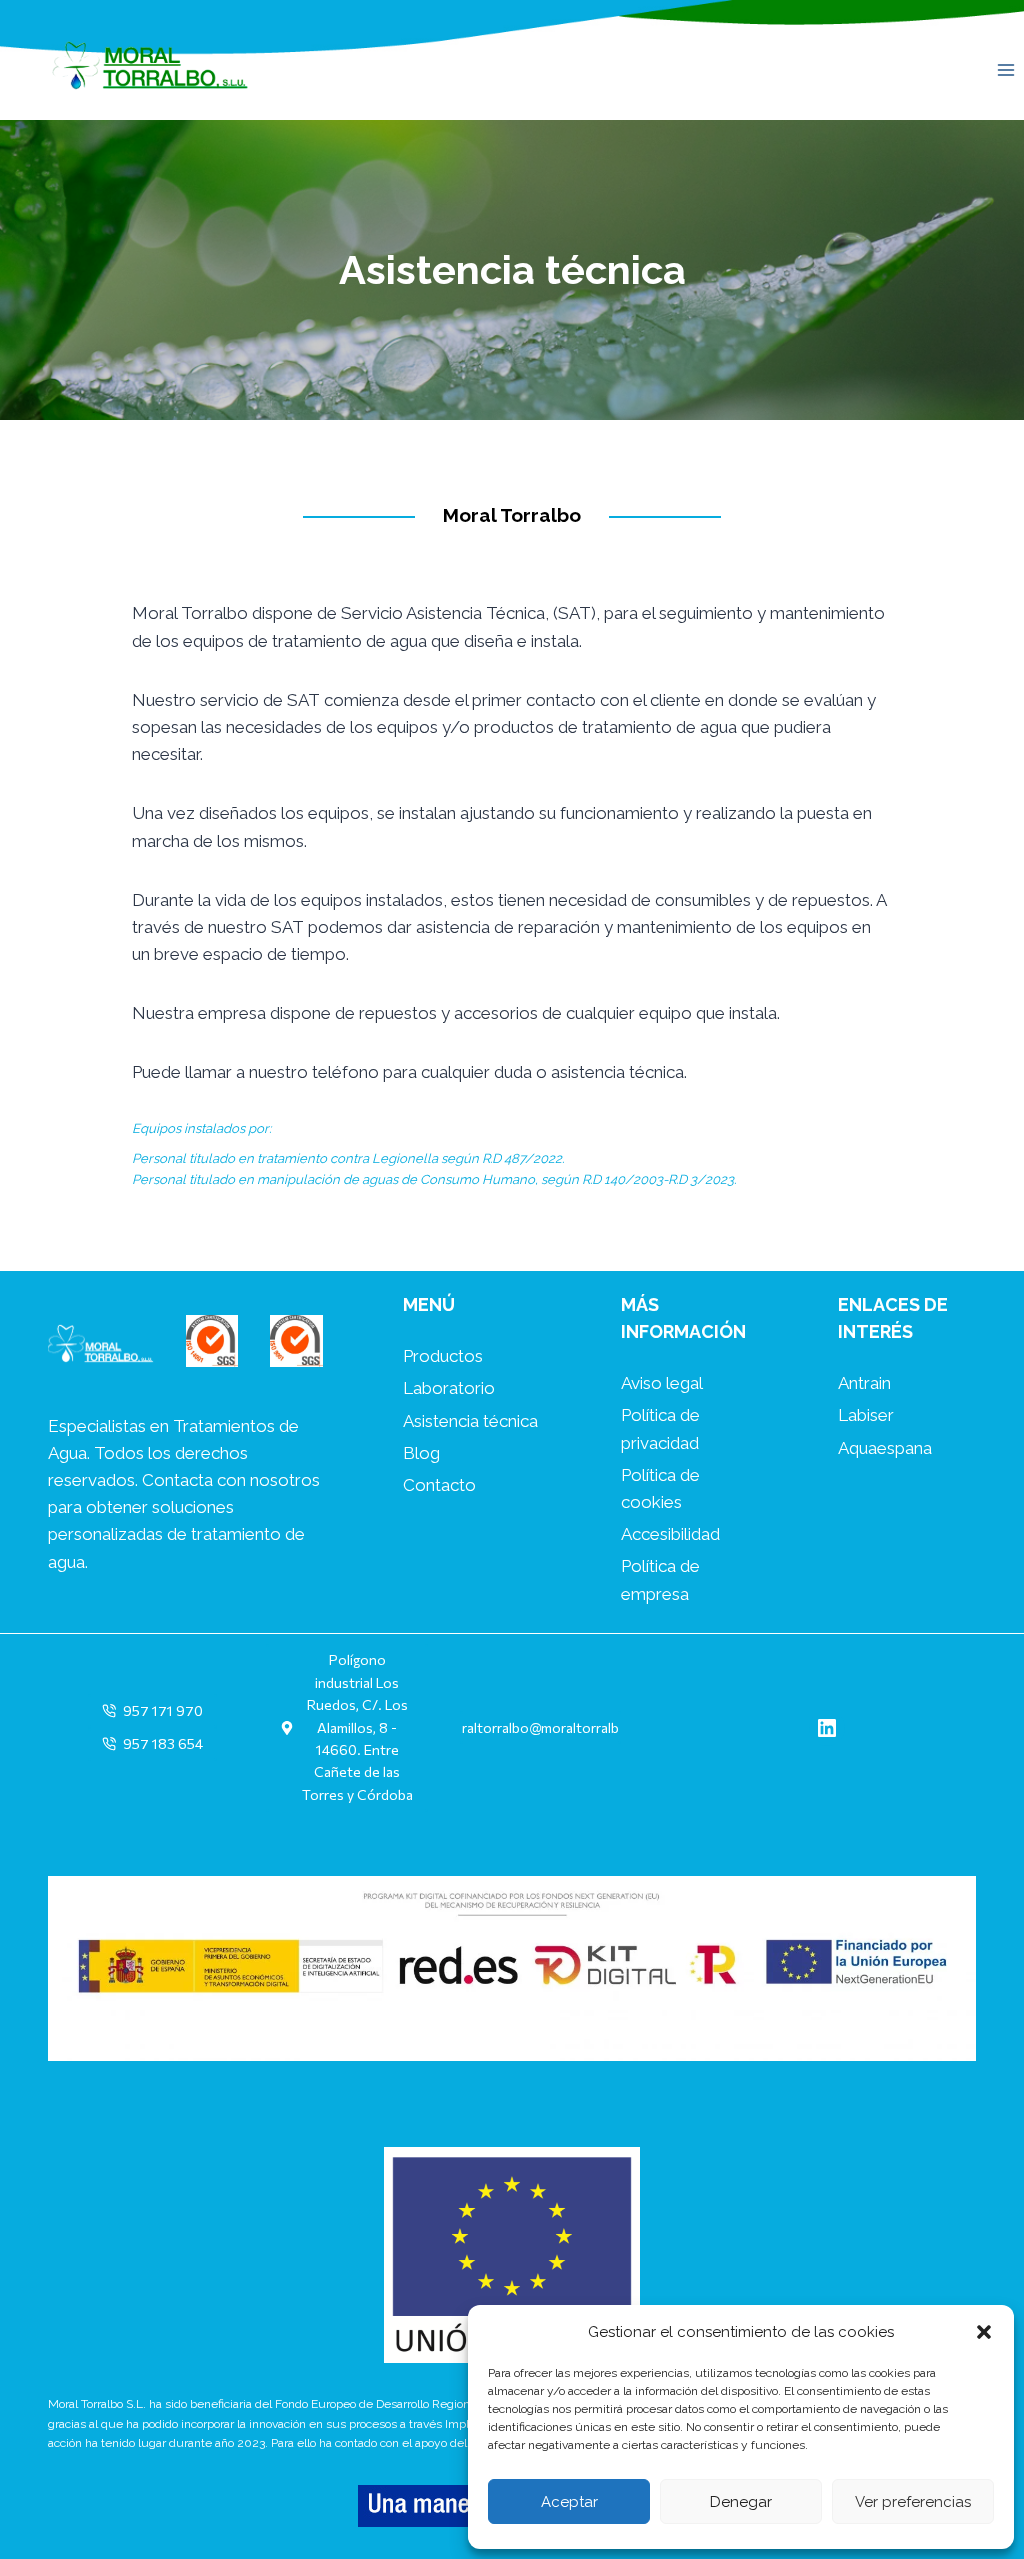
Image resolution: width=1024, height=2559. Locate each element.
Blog (421, 1453)
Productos (443, 1356)
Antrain (864, 1383)
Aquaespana (885, 1448)
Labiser (866, 1415)
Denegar (741, 2502)
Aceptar (569, 2502)
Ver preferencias (913, 2502)
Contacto (439, 1485)
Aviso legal (662, 1383)
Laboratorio (449, 1388)
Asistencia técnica (470, 1421)
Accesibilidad (670, 1534)
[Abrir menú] (1005, 69)
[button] (984, 2332)
